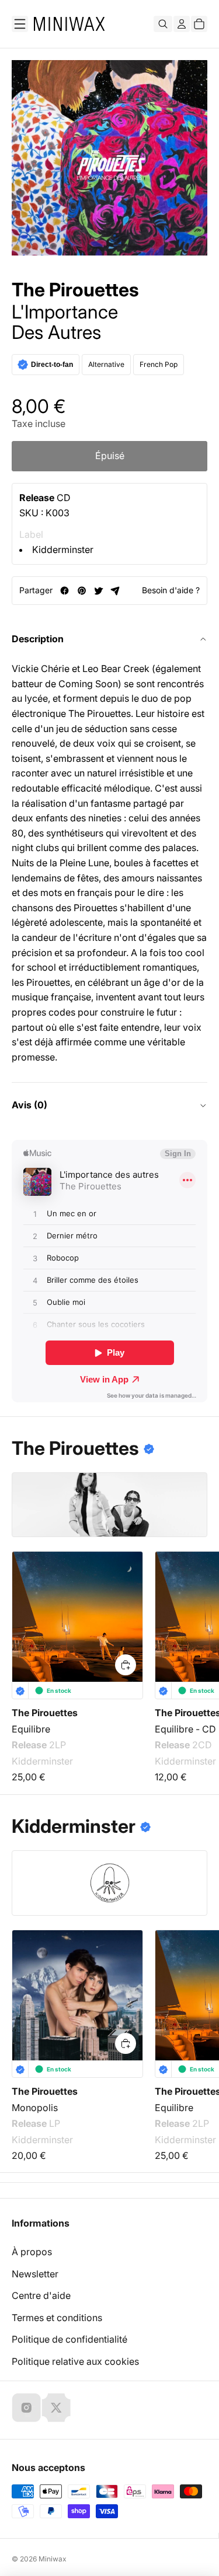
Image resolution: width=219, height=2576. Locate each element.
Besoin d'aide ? (171, 590)
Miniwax (53, 2559)
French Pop (159, 364)
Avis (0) (29, 1105)
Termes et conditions (57, 2318)
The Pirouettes (75, 290)
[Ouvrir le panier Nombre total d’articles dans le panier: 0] (199, 24)
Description (38, 639)
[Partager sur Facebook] (65, 591)
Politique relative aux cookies (75, 2361)
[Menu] (20, 24)
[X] (56, 2407)
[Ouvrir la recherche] (163, 24)
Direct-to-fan (52, 365)
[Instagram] (26, 2407)
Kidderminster (63, 549)
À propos (32, 2252)
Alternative (106, 364)
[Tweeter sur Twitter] (98, 591)
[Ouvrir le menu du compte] (182, 24)
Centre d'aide (41, 2295)
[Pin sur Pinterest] (81, 591)
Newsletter (35, 2274)
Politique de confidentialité (69, 2339)
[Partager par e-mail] (115, 591)
